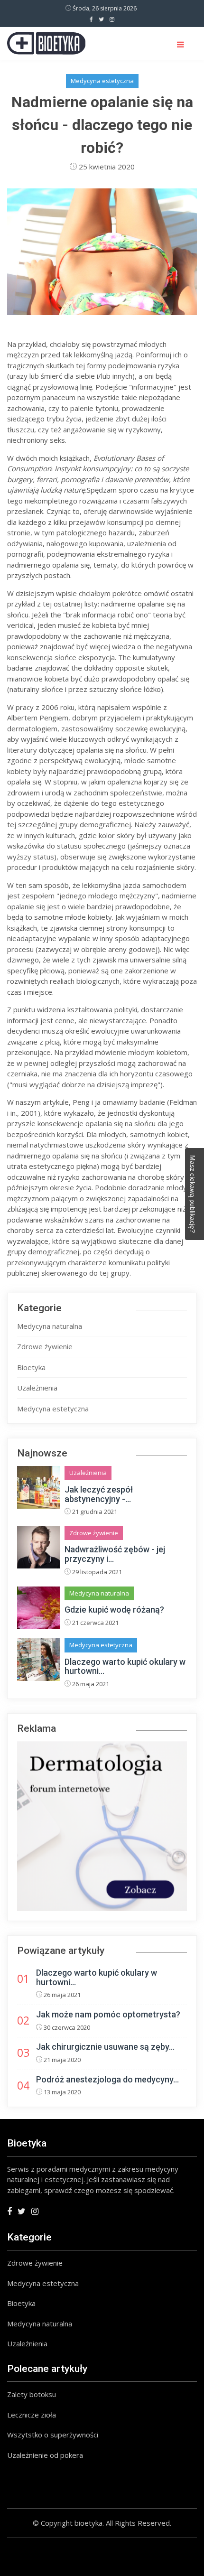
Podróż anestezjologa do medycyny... (107, 2079)
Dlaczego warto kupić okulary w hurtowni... (125, 1666)
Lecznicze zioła (32, 2415)
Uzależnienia (37, 1388)
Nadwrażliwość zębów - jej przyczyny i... (115, 1554)
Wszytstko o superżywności (53, 2435)
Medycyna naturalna (50, 1326)
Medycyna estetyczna (102, 81)
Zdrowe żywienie (45, 1346)
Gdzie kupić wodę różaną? (114, 1610)
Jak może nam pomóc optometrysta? (108, 2014)
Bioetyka (31, 1367)
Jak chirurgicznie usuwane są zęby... (105, 2047)
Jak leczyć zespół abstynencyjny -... (99, 1494)
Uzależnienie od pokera (45, 2455)
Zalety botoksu (32, 2394)
